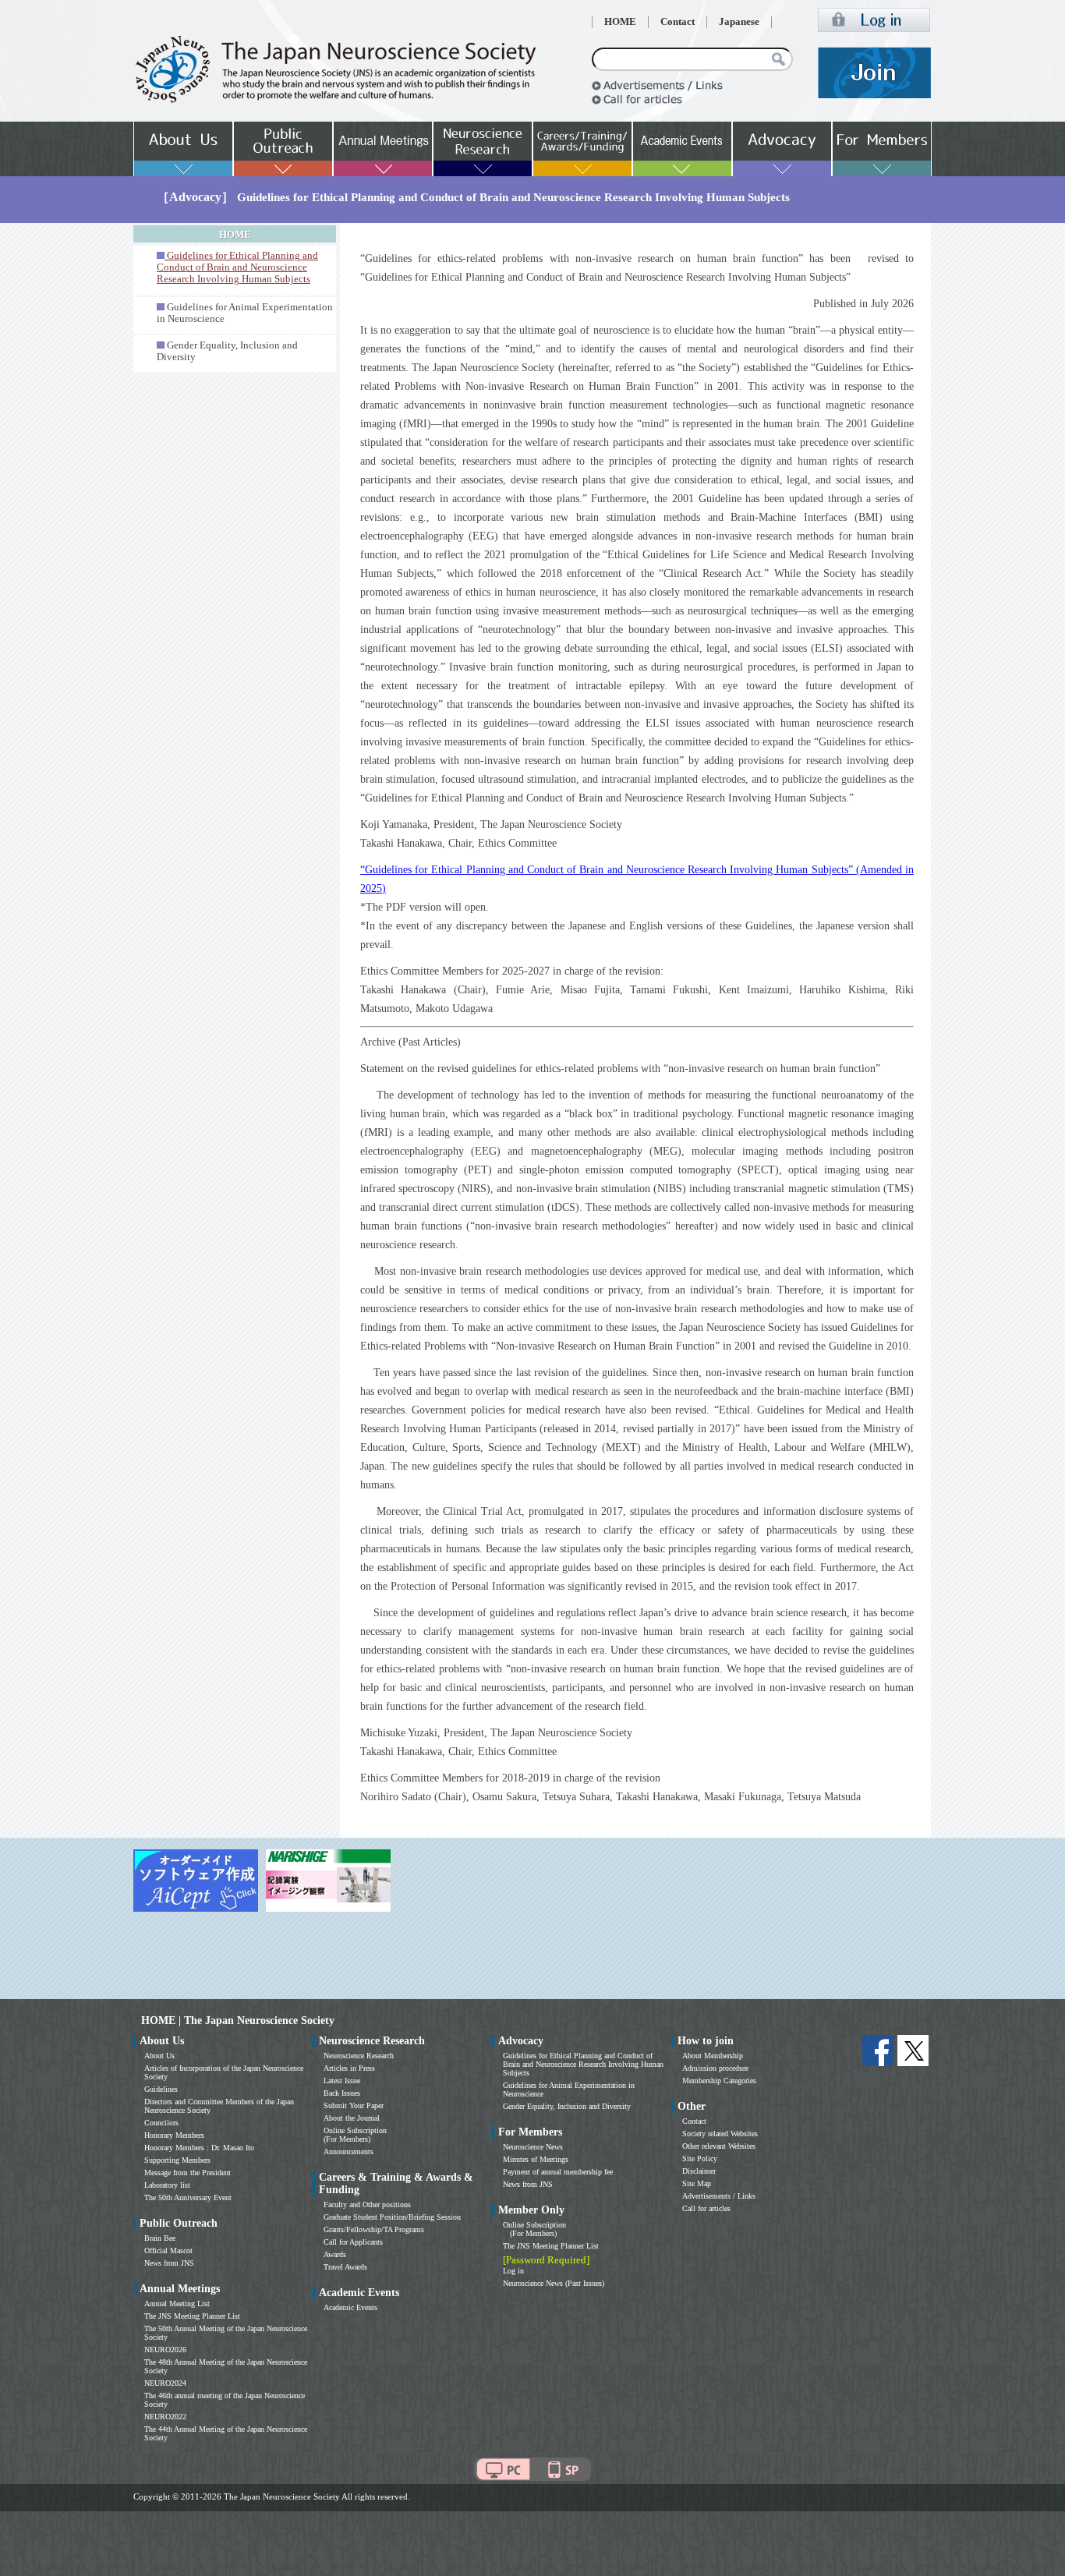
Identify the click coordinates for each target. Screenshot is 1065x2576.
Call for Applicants (353, 2242)
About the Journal (352, 2118)
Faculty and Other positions (367, 2204)
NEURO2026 (165, 2350)
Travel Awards (345, 2267)
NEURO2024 (165, 2383)
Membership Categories (719, 2081)
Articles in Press (349, 2068)
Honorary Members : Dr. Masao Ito (199, 2148)
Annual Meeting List (177, 2304)
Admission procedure (715, 2068)
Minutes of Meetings (536, 2159)
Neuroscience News (533, 2147)
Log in (513, 2271)
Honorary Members (174, 2135)
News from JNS (169, 2263)
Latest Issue (342, 2081)
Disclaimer (699, 2171)
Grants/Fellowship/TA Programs (374, 2229)
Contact (678, 22)
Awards (335, 2254)
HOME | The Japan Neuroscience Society (238, 2020)
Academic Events (350, 2307)
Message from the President (188, 2173)
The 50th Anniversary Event (188, 2197)
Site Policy (700, 2158)
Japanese (739, 22)
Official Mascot (168, 2250)
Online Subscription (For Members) (355, 2135)
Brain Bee (160, 2238)
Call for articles (706, 2208)
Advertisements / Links (719, 2196)
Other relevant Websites (719, 2146)
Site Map (697, 2183)
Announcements (349, 2151)
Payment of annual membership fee (558, 2172)
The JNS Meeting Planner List (192, 2316)
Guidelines (161, 2089)
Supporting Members (177, 2160)
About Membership (713, 2056)
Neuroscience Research (359, 2056)
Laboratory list (167, 2185)
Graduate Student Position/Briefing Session (392, 2217)
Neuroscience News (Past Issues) (554, 2283)
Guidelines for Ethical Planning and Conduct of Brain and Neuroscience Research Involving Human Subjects (583, 2064)
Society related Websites (720, 2134)
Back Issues (342, 2093)
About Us (159, 2056)
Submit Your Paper (354, 2105)
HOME (620, 22)
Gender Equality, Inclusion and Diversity (567, 2106)
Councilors (161, 2123)
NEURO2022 (165, 2417)
